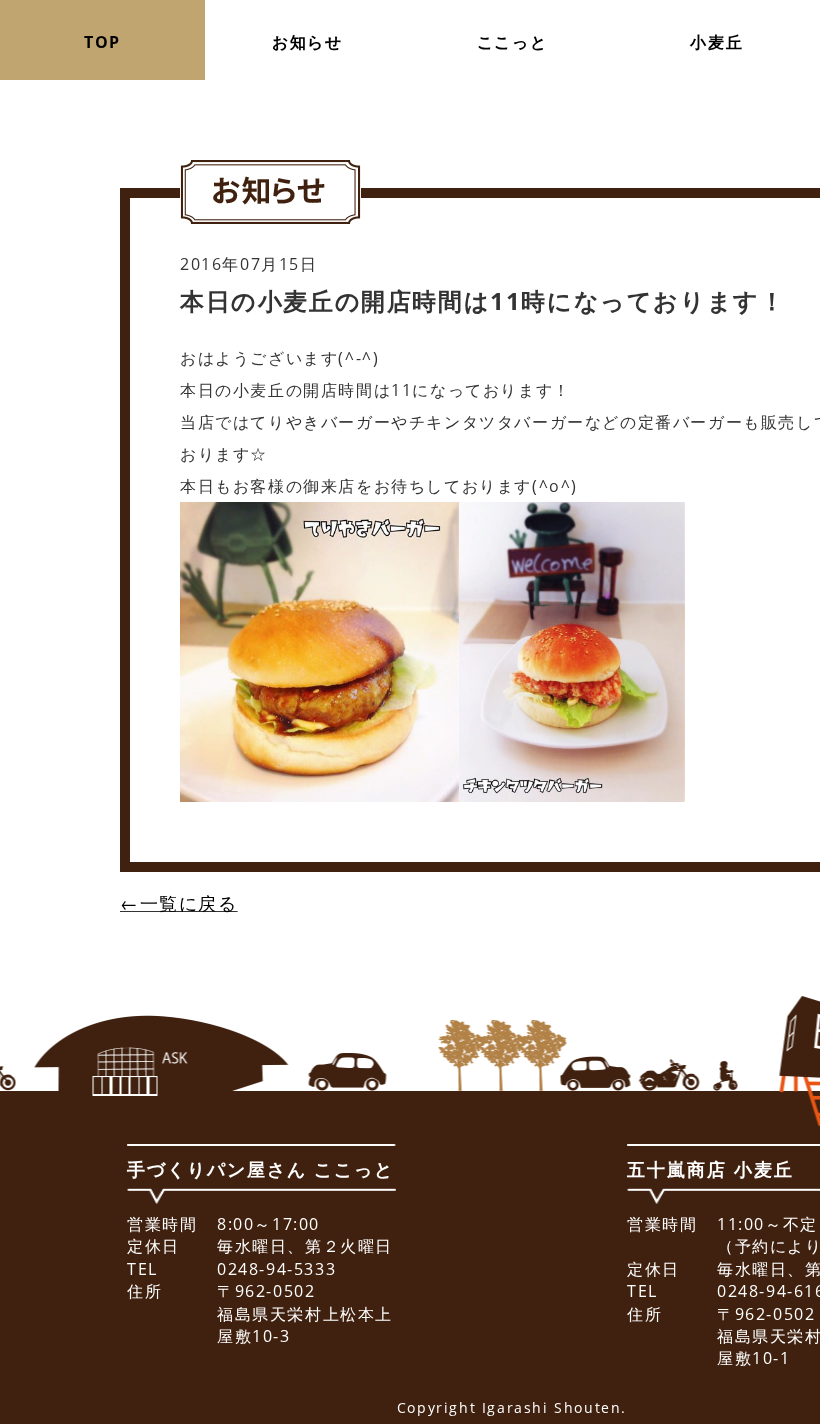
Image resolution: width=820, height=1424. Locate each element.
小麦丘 (716, 42)
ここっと (512, 42)
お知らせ (307, 42)
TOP (102, 42)
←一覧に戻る (179, 903)
